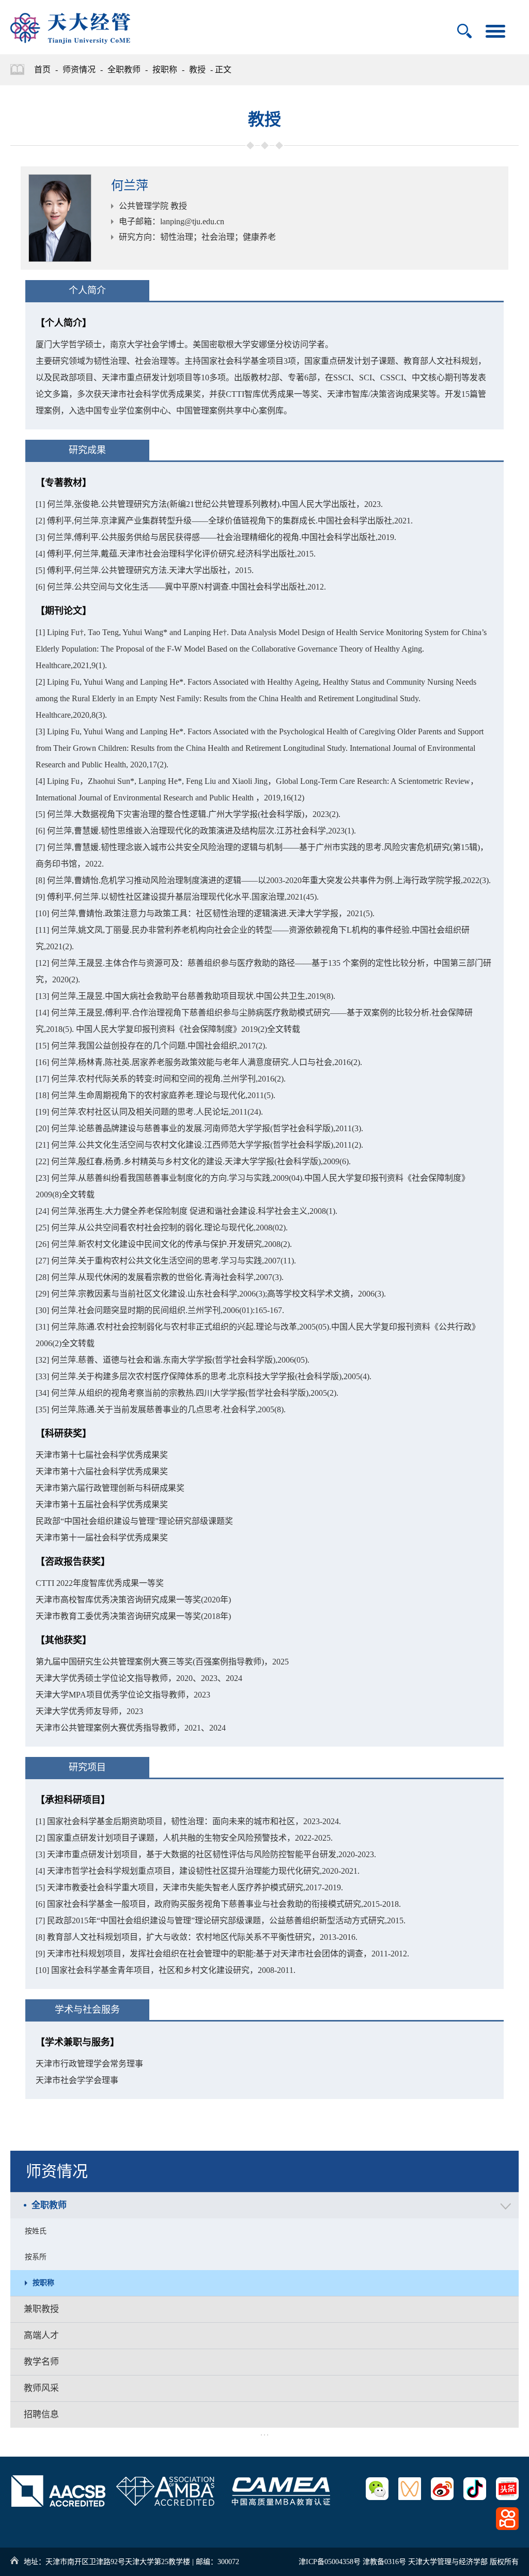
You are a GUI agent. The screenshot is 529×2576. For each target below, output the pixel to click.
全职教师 (124, 70)
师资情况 (79, 70)
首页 (42, 70)
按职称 (165, 70)
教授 (197, 70)
